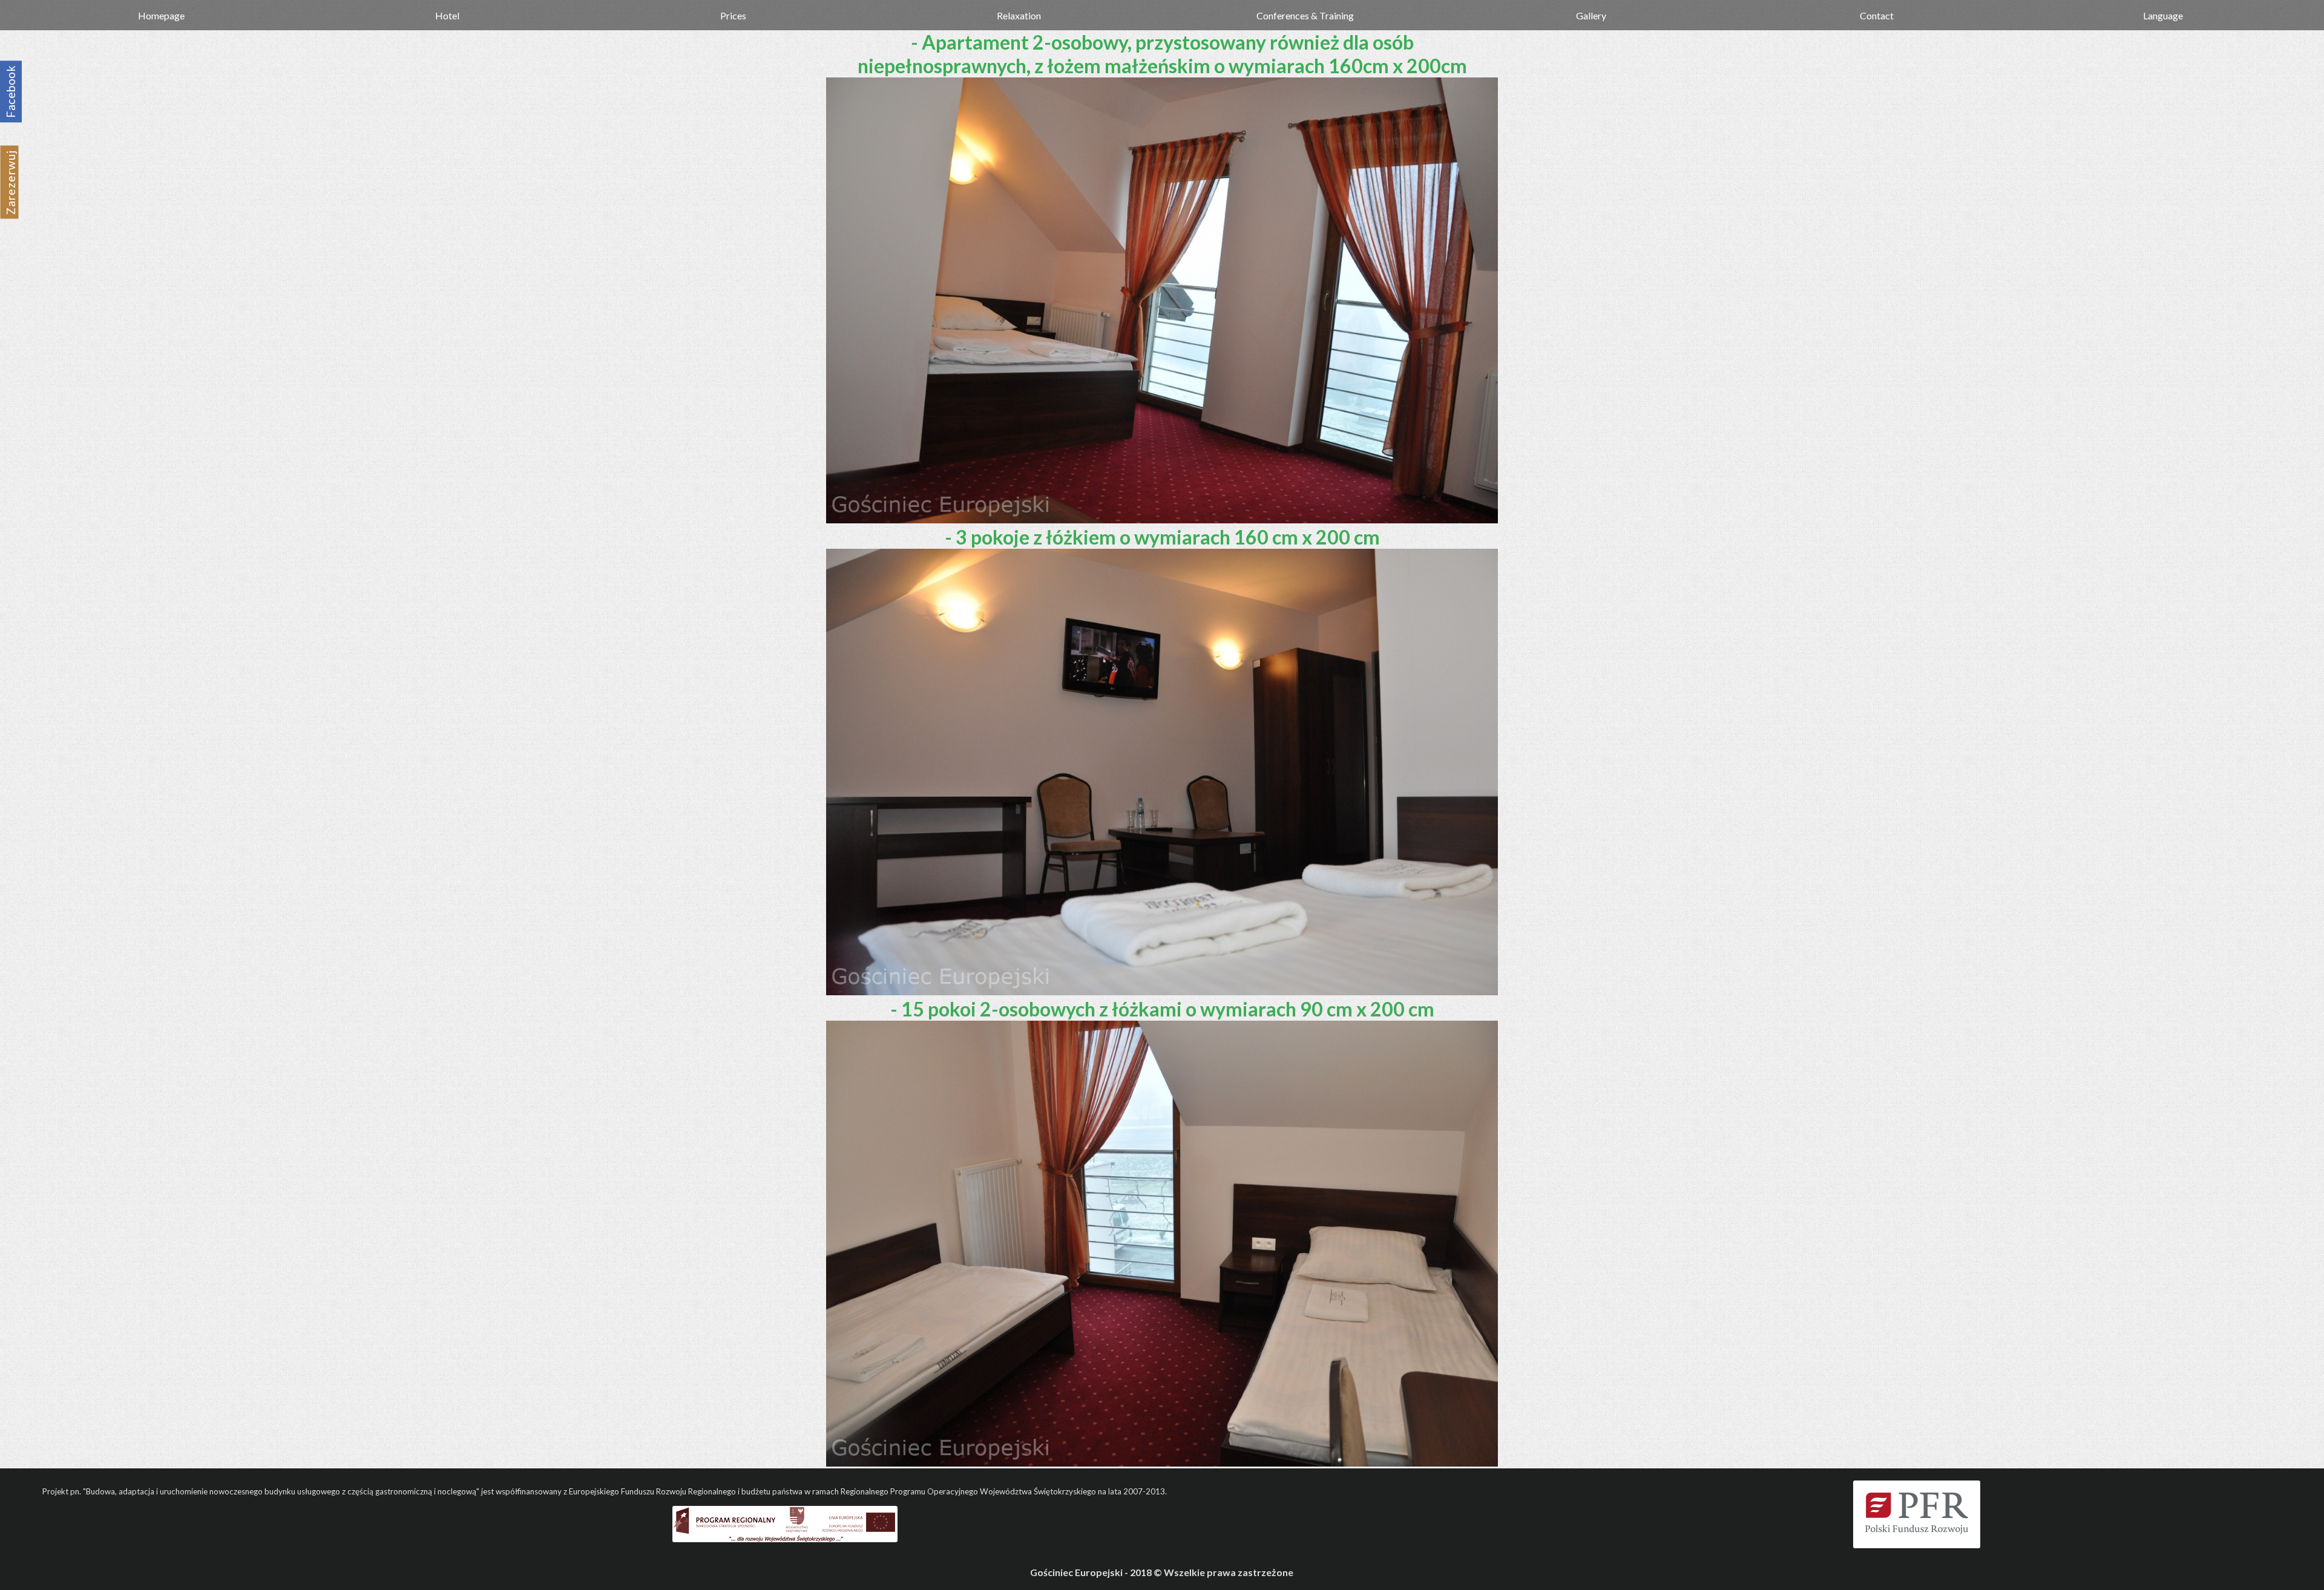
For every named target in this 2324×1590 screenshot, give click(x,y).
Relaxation (1019, 15)
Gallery (1591, 15)
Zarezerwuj (11, 182)
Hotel (447, 15)
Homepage (161, 15)
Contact (1877, 15)
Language (2163, 15)
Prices (733, 15)
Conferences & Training (1305, 15)
